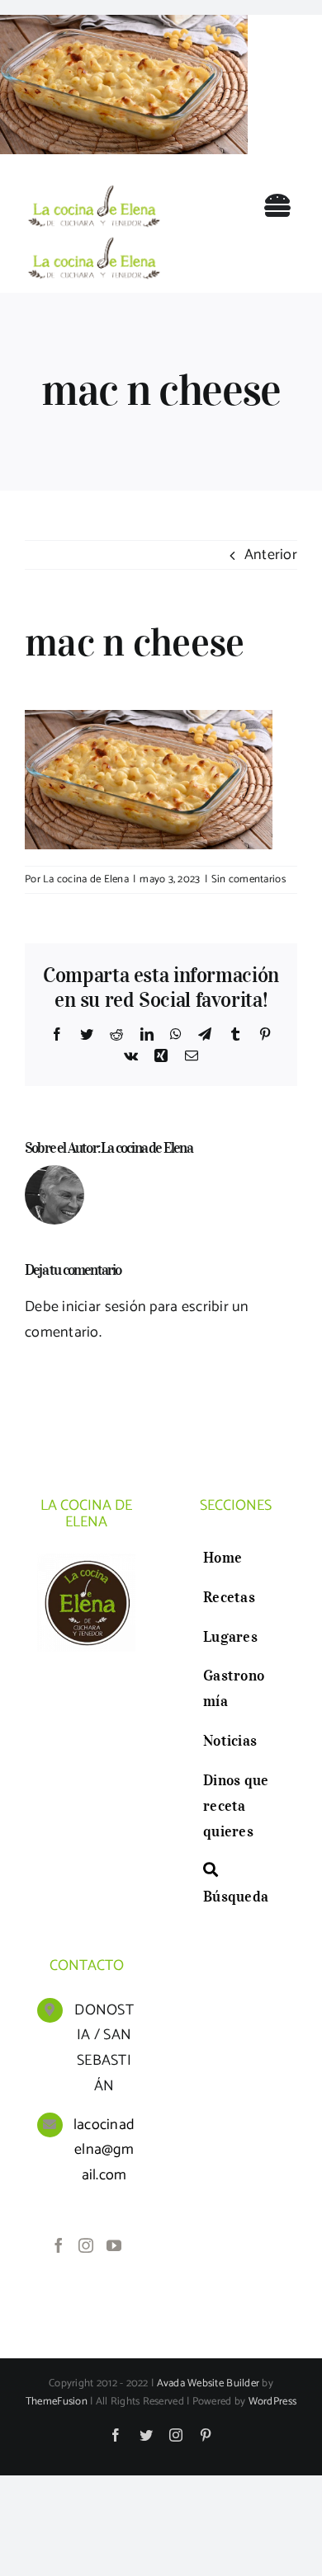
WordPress (272, 2402)
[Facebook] (59, 2245)
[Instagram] (86, 2245)
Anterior (271, 555)
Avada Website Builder (208, 2383)
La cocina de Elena (86, 879)
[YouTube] (114, 2245)
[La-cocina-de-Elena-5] (93, 186)
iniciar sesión (106, 1307)
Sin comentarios (249, 879)
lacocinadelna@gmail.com (104, 2150)
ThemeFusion (57, 2402)
